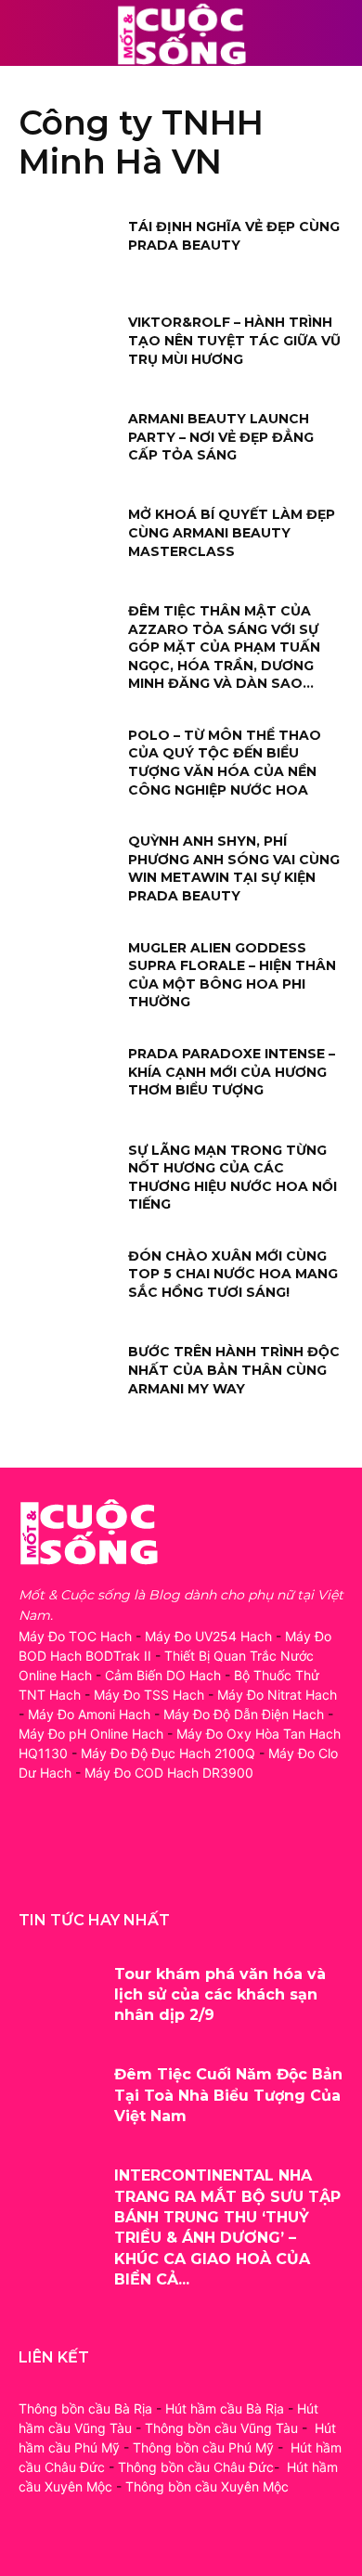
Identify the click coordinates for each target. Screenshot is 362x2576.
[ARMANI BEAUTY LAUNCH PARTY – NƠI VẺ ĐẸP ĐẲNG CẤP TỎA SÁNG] (67, 445)
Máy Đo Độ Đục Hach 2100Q (168, 1753)
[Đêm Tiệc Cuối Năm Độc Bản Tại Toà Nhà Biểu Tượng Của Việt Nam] (59, 2098)
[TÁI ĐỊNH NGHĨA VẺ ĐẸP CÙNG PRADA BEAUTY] (67, 252)
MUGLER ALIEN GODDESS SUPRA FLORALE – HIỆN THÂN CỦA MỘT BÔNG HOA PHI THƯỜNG (232, 975)
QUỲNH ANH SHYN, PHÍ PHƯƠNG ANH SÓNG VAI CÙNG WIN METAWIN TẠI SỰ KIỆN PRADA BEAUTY (234, 868)
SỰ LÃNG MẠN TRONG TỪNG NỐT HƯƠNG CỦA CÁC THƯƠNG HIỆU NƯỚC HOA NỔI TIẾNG (233, 1178)
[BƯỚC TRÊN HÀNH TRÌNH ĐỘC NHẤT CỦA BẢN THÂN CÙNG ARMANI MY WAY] (67, 1378)
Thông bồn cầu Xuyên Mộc (207, 2486)
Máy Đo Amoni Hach (89, 1714)
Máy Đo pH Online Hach (91, 1734)
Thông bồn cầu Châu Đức (196, 2467)
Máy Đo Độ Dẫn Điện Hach (244, 1714)
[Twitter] (118, 1855)
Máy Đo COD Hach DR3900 (169, 1773)
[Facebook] (35, 1855)
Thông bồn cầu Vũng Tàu (221, 2428)
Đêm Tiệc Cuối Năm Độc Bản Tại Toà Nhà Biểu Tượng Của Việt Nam (228, 2095)
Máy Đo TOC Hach (75, 1636)
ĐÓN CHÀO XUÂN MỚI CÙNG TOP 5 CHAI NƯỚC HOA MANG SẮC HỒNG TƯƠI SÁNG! (233, 1274)
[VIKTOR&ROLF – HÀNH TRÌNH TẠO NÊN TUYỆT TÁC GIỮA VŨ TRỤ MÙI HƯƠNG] (67, 348)
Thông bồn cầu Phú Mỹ (203, 2447)
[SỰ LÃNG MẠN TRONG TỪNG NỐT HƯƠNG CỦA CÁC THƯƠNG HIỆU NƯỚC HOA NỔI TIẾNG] (67, 1176)
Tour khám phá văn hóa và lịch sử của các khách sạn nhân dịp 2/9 (220, 1995)
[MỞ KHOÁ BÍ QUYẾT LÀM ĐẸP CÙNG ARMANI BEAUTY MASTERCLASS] (67, 540)
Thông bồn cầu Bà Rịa (85, 2408)
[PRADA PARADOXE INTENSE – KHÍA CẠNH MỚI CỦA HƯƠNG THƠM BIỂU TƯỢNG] (67, 1080)
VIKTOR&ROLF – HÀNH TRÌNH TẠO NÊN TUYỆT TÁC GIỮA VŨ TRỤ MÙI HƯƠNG (234, 340)
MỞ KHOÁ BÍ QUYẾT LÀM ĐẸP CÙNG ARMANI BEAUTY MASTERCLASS (232, 532)
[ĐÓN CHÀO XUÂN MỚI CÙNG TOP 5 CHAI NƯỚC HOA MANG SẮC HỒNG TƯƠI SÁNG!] (67, 1282)
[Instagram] (77, 1855)
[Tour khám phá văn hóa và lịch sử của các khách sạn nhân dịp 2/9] (59, 1998)
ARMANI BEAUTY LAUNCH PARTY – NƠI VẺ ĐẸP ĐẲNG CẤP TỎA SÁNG (221, 437)
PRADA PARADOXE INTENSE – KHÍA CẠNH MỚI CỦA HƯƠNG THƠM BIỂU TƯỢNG (232, 1072)
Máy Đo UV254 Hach (208, 1636)
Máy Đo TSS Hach (149, 1695)
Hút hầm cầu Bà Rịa (225, 2408)
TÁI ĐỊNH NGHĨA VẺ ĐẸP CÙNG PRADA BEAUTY (234, 236)
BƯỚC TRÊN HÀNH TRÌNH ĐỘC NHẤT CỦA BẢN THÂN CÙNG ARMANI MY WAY (234, 1370)
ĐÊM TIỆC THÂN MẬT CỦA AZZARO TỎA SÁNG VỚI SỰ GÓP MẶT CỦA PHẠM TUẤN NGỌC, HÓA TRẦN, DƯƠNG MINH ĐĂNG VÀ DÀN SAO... (224, 647)
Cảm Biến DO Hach (163, 1675)
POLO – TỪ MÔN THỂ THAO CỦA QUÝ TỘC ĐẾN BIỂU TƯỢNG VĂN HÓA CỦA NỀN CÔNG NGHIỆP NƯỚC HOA (225, 763)
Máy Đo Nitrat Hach (277, 1695)
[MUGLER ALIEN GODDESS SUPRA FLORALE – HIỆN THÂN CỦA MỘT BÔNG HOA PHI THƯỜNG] (67, 974)
